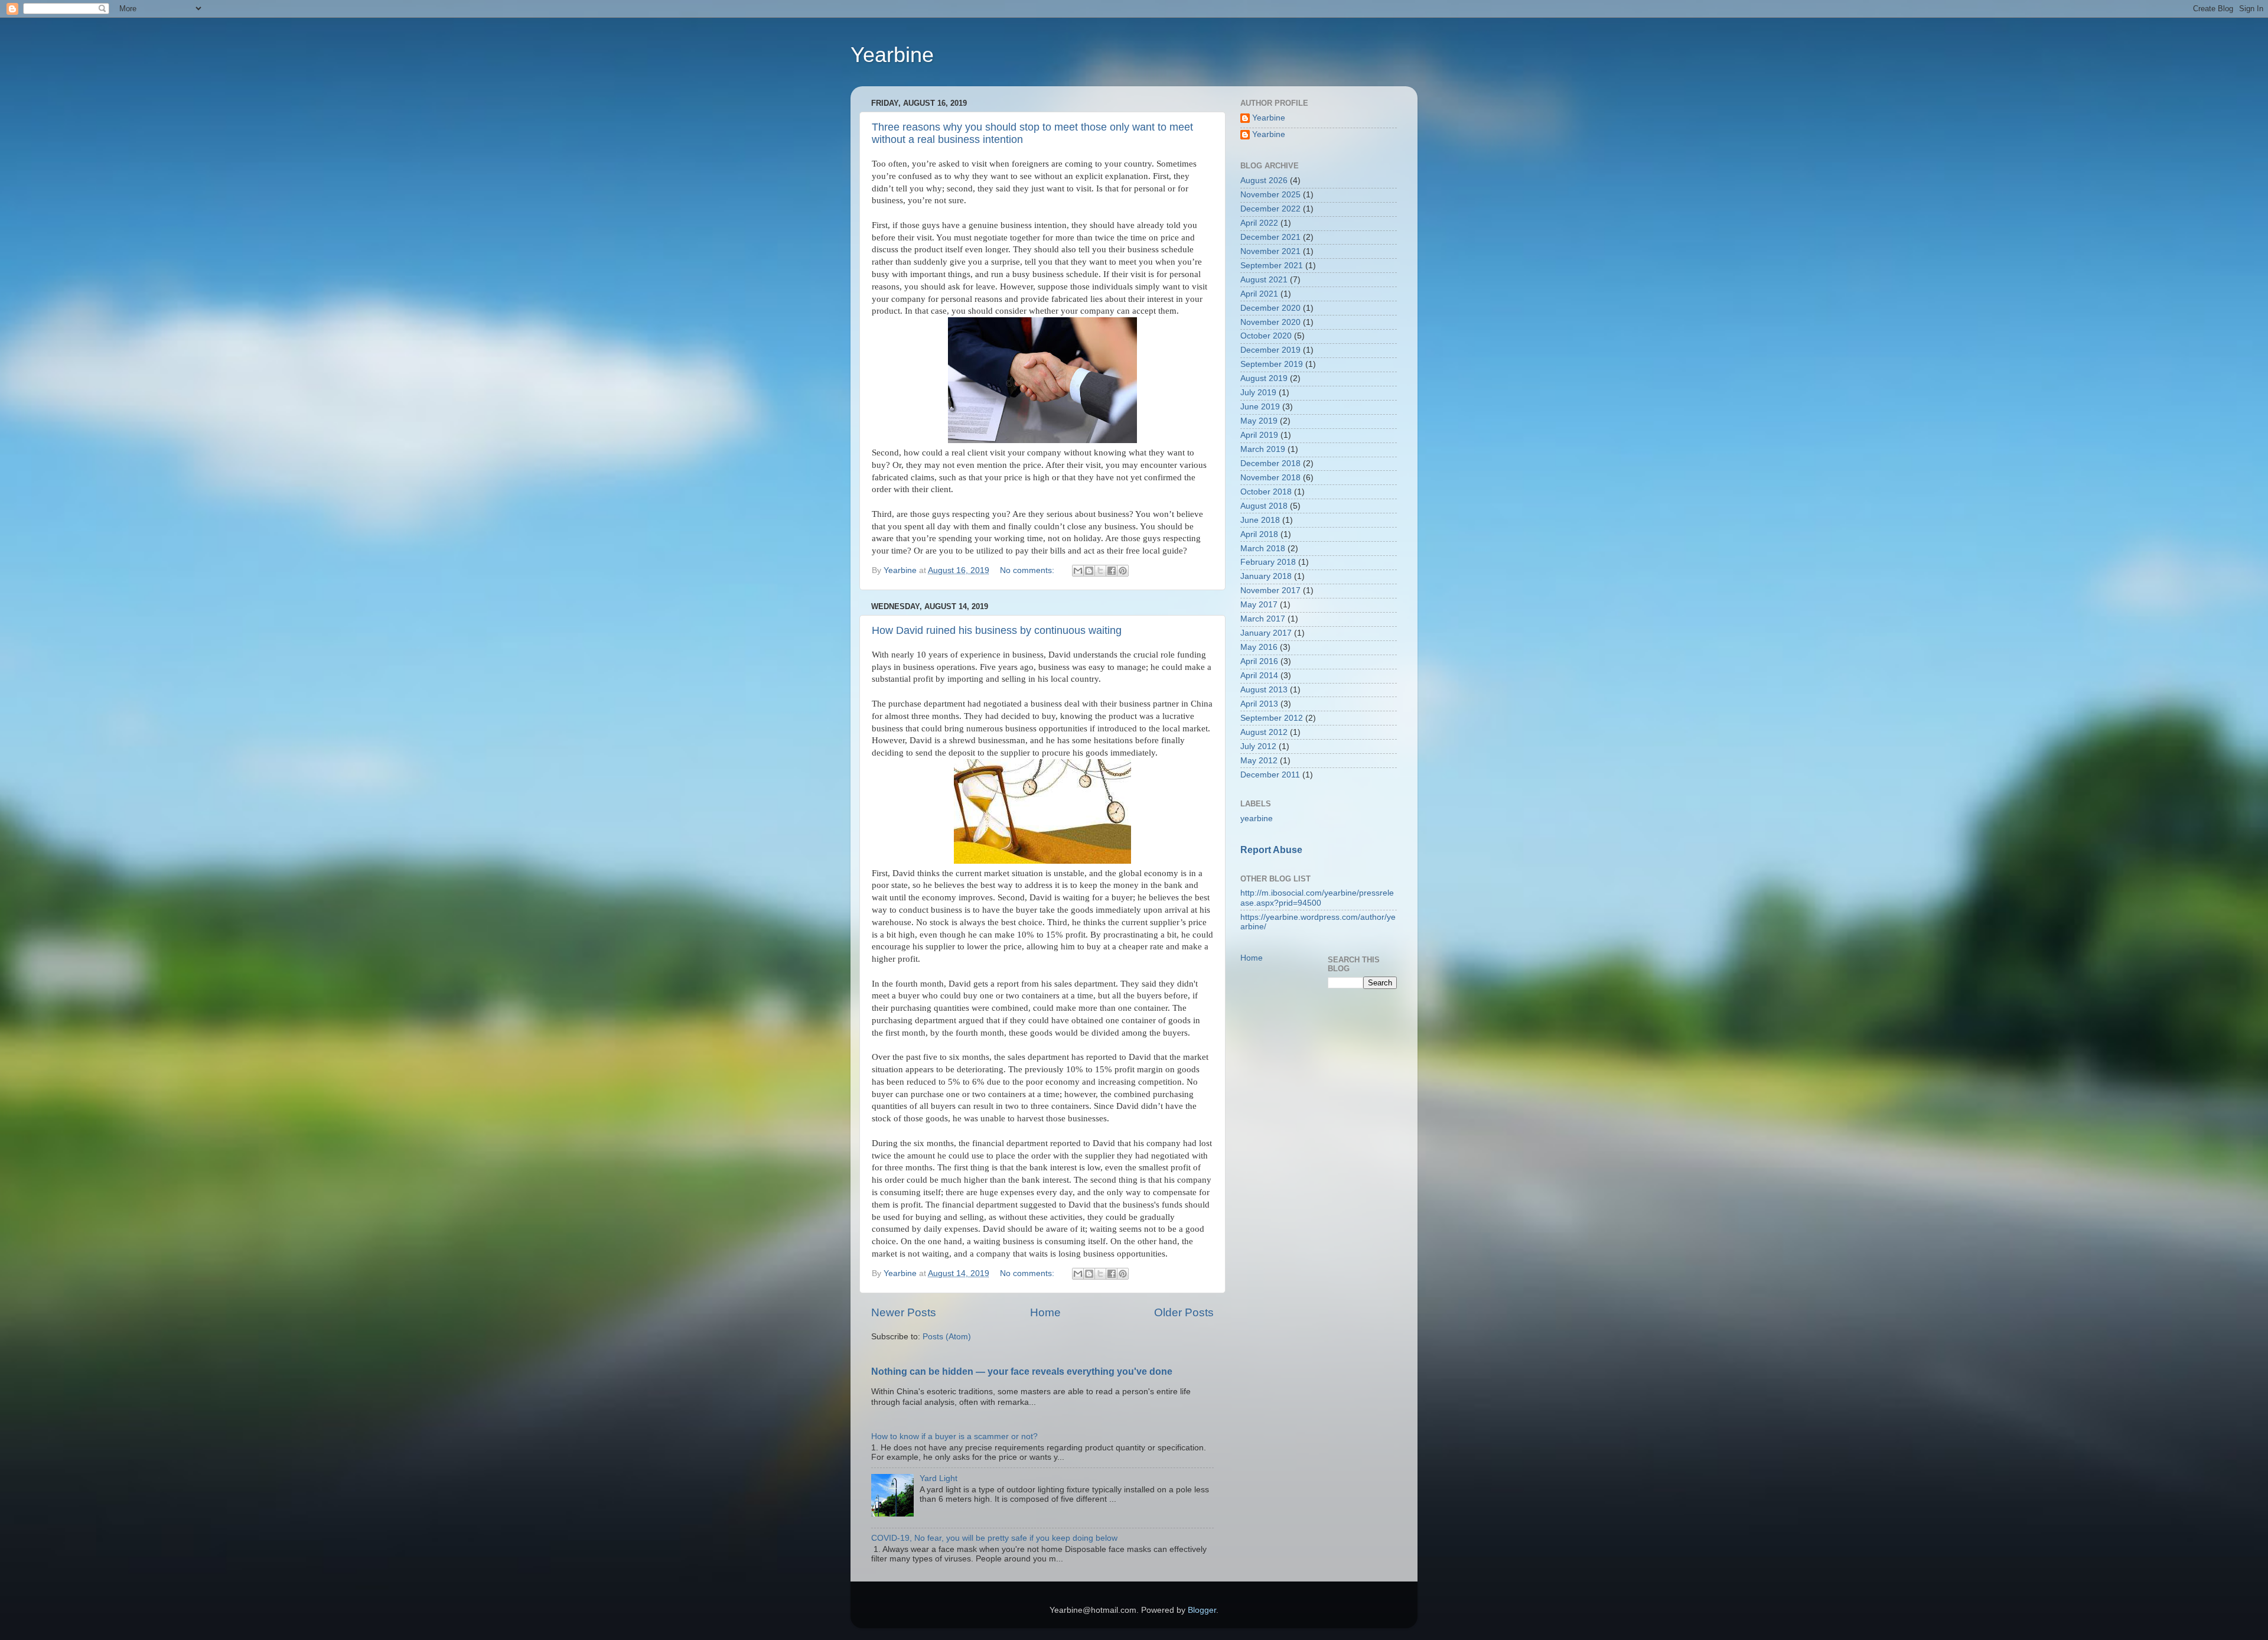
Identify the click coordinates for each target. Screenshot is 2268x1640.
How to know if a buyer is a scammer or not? (954, 1436)
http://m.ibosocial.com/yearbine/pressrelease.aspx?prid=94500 (1317, 898)
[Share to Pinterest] (1123, 571)
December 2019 (1270, 350)
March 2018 (1263, 549)
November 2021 (1270, 251)
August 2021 (1264, 280)
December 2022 (1270, 209)
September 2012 (1272, 718)
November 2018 (1270, 478)
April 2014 (1259, 676)
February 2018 (1268, 562)
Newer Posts (904, 1312)
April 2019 (1259, 435)
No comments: (1028, 570)
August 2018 (1264, 506)
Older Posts (1184, 1312)
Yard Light (939, 1478)
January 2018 (1266, 576)
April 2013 (1259, 704)
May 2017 (1259, 605)
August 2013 (1264, 690)
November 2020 (1270, 322)
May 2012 (1259, 761)
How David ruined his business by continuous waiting (997, 630)
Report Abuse (1271, 850)
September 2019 (1272, 364)
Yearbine (892, 55)
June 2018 (1260, 520)
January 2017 (1266, 633)
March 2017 (1263, 619)
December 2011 (1270, 775)
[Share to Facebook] (1112, 571)
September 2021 (1272, 266)
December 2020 (1270, 308)
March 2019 (1263, 449)
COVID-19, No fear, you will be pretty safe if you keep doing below (994, 1538)
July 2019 (1258, 393)
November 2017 (1270, 590)
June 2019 (1260, 407)
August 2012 (1264, 732)
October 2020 (1266, 336)
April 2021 (1259, 294)
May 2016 (1259, 647)
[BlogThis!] (1089, 571)
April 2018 (1259, 534)
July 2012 (1258, 746)
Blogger (1202, 1610)
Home (1045, 1312)
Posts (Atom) (947, 1337)
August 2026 (1264, 180)
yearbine (1257, 819)
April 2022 (1259, 223)
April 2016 (1259, 661)
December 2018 (1270, 463)
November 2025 (1270, 195)
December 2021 (1270, 237)
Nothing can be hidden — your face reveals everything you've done (1022, 1371)
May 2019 (1259, 421)
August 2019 (1264, 378)
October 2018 (1266, 492)
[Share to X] (1100, 571)
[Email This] (1078, 571)
